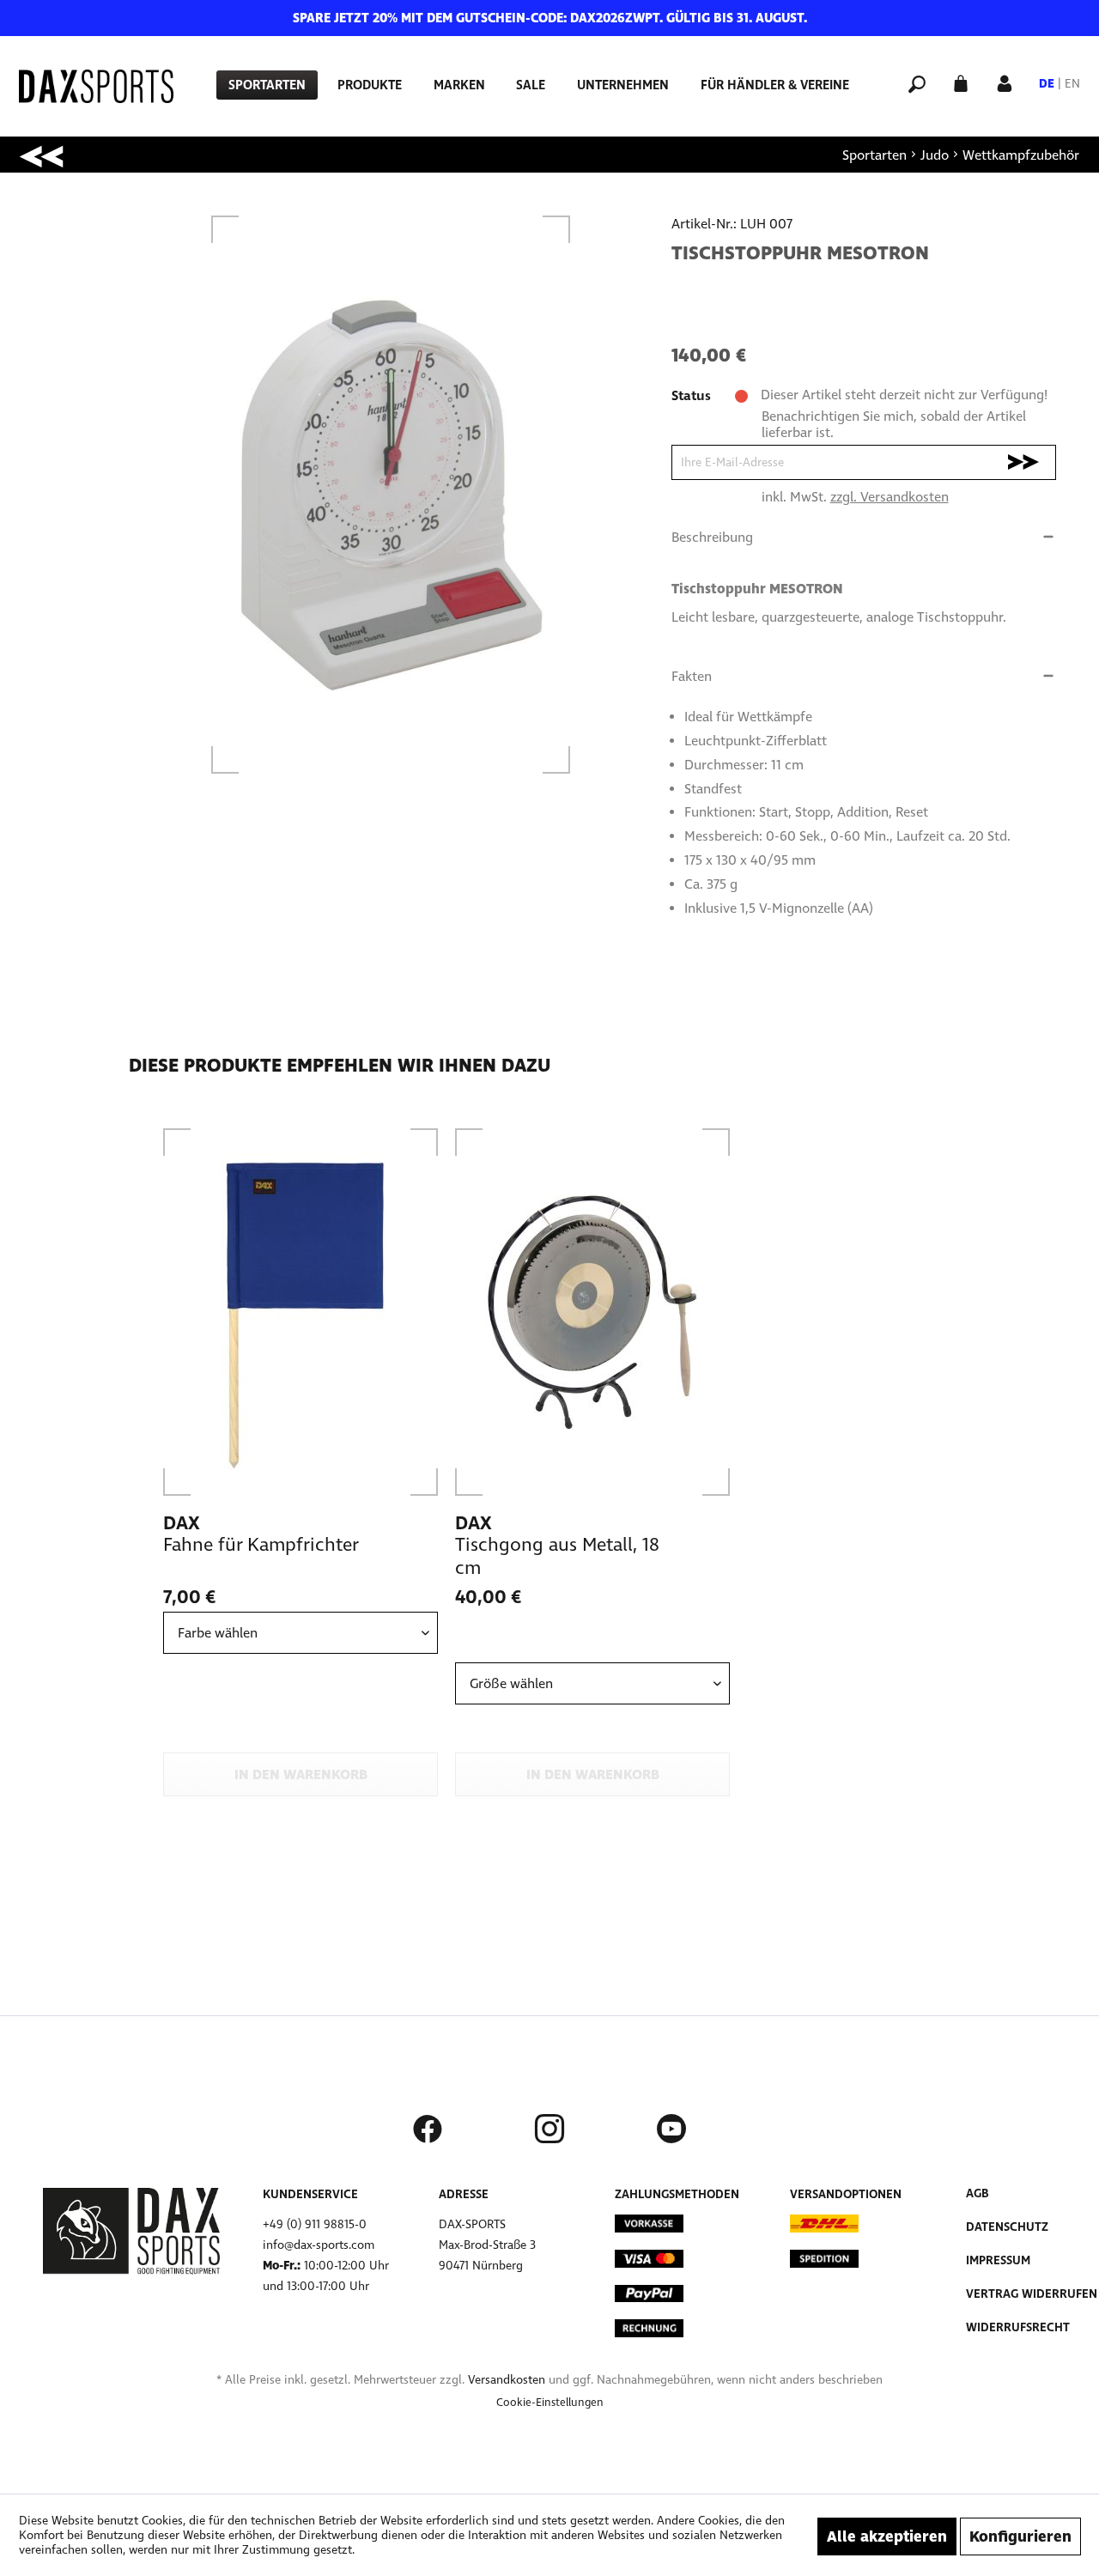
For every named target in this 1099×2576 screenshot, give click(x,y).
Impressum (998, 2260)
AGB (978, 2193)
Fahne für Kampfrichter (261, 1545)
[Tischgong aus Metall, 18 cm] (592, 1312)
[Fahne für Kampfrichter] (301, 1312)
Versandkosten (507, 2380)
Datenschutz (1007, 2227)
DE (1047, 84)
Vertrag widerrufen (1032, 2294)
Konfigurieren (1020, 2537)
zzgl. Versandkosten (890, 497)
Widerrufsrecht (1018, 2327)
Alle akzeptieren (887, 2537)
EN (1072, 84)
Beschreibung (712, 537)
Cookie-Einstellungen (550, 2403)
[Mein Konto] (1005, 82)
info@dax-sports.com (319, 2245)
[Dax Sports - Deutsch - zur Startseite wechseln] (96, 86)
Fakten (692, 676)
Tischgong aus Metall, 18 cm (557, 1556)
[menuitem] (267, 85)
